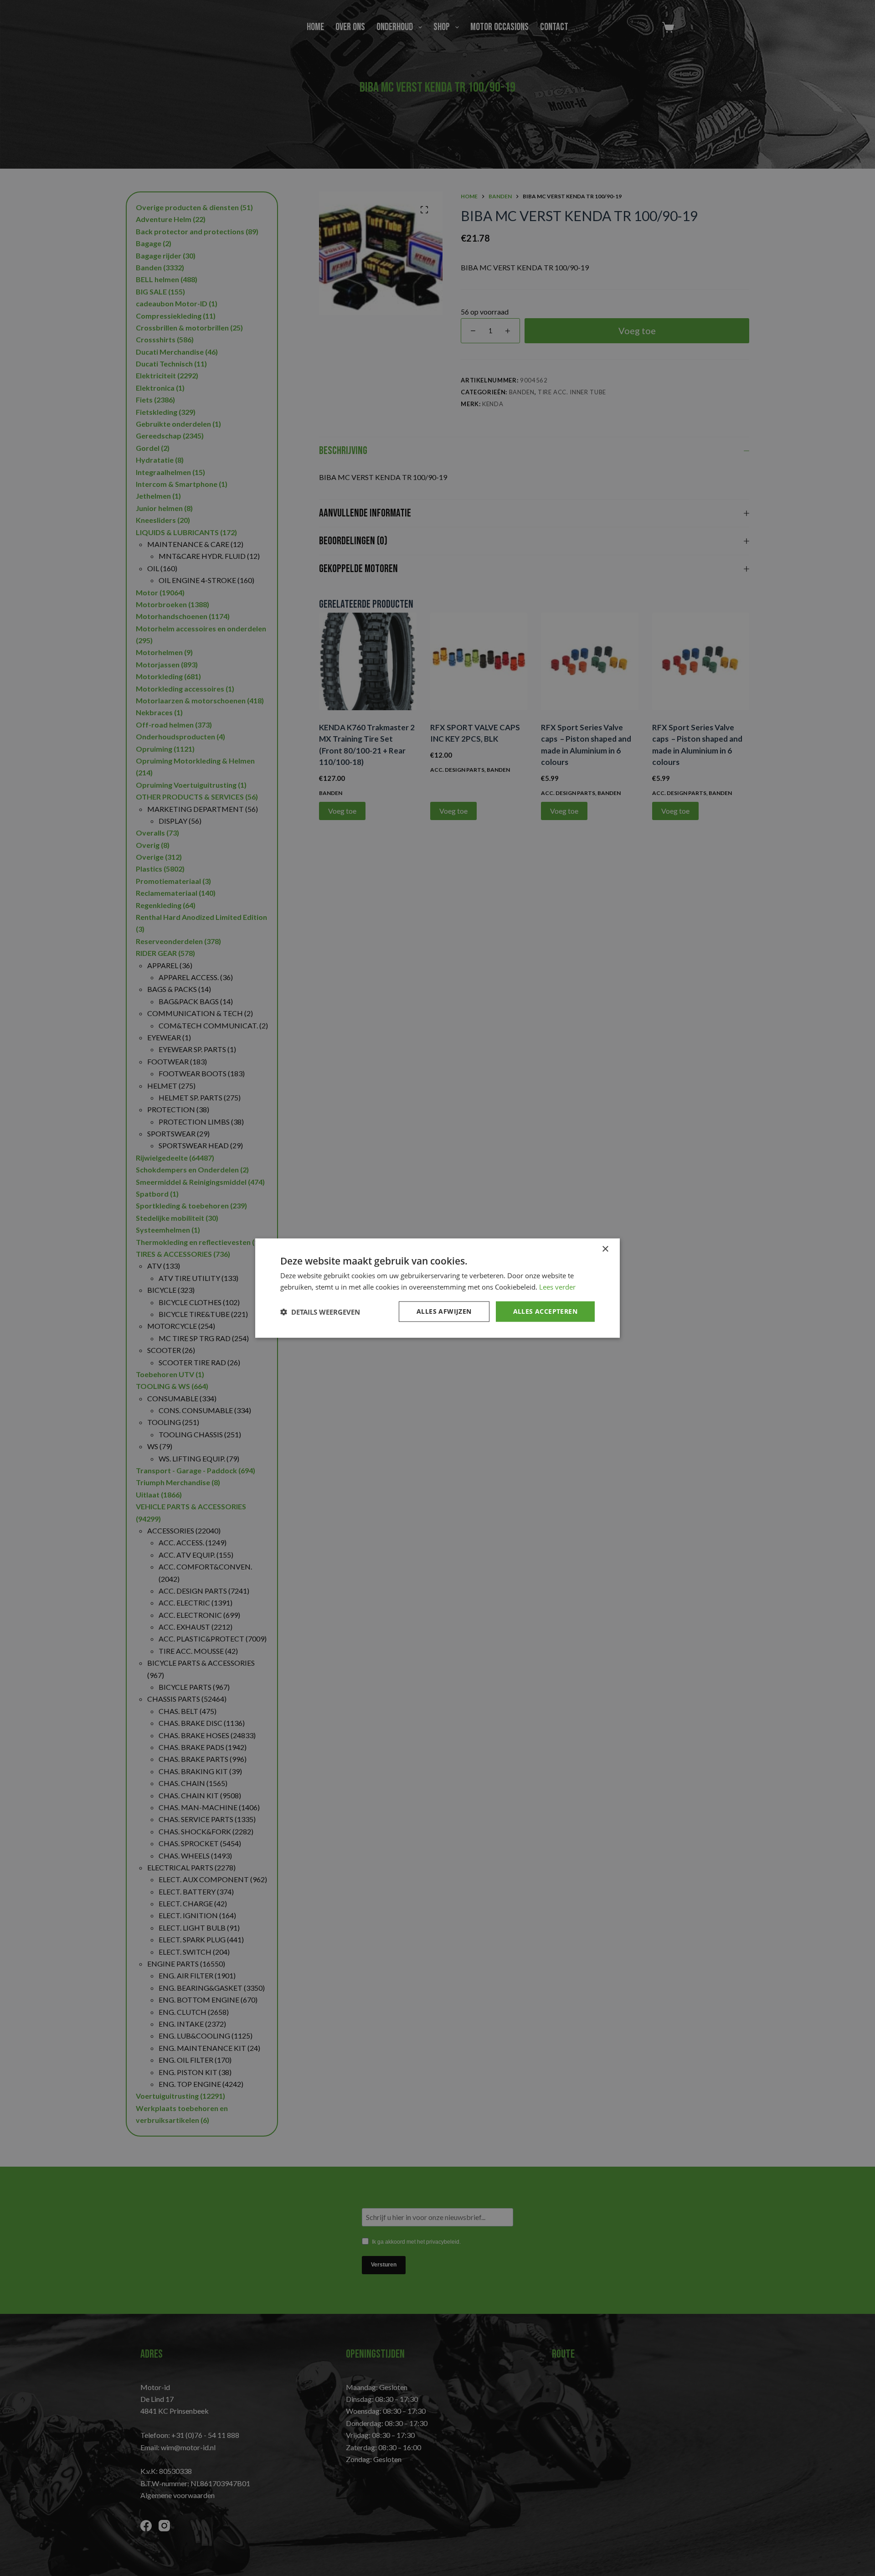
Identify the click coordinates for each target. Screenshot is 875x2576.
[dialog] (437, 1288)
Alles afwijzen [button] (444, 1311)
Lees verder (557, 1286)
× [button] (605, 1249)
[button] (320, 1311)
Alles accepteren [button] (545, 1311)
